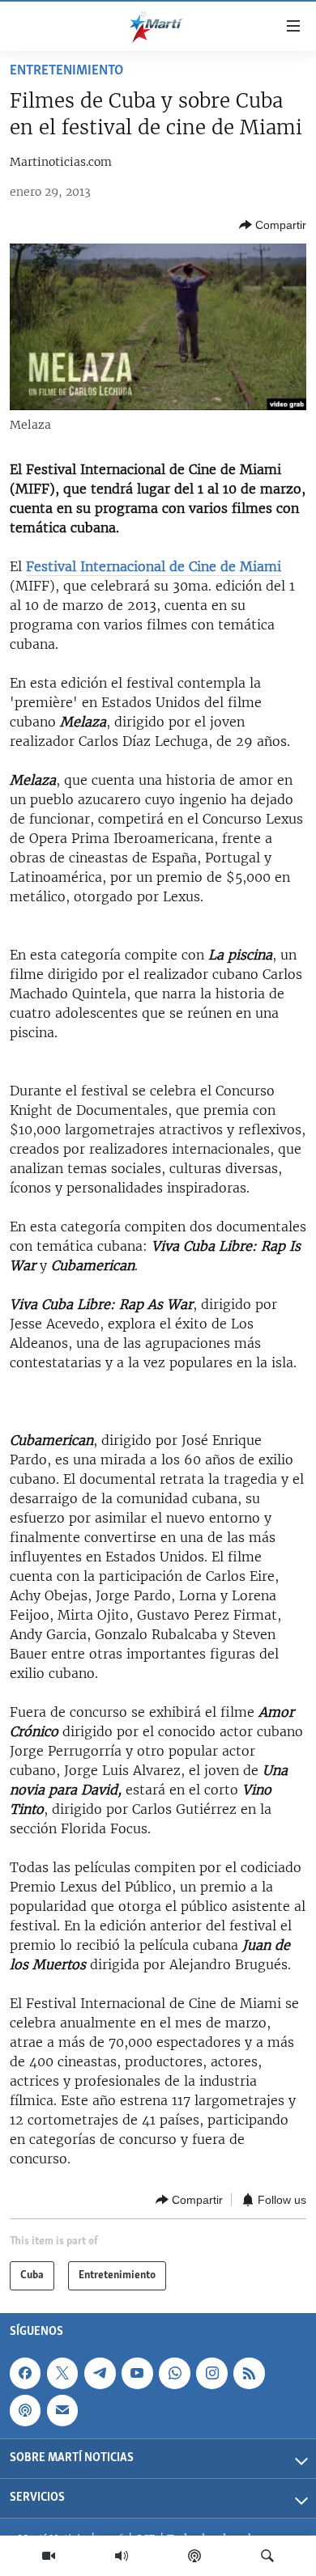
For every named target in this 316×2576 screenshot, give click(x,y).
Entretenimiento (66, 71)
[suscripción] (62, 2410)
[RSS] (249, 2373)
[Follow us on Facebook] (25, 2373)
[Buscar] (267, 2556)
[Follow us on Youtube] (137, 2373)
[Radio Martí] (122, 2556)
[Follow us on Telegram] (100, 2373)
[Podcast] (194, 2556)
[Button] (273, 225)
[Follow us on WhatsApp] (174, 2373)
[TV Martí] (49, 2556)
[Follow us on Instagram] (211, 2373)
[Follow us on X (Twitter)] (62, 2373)
